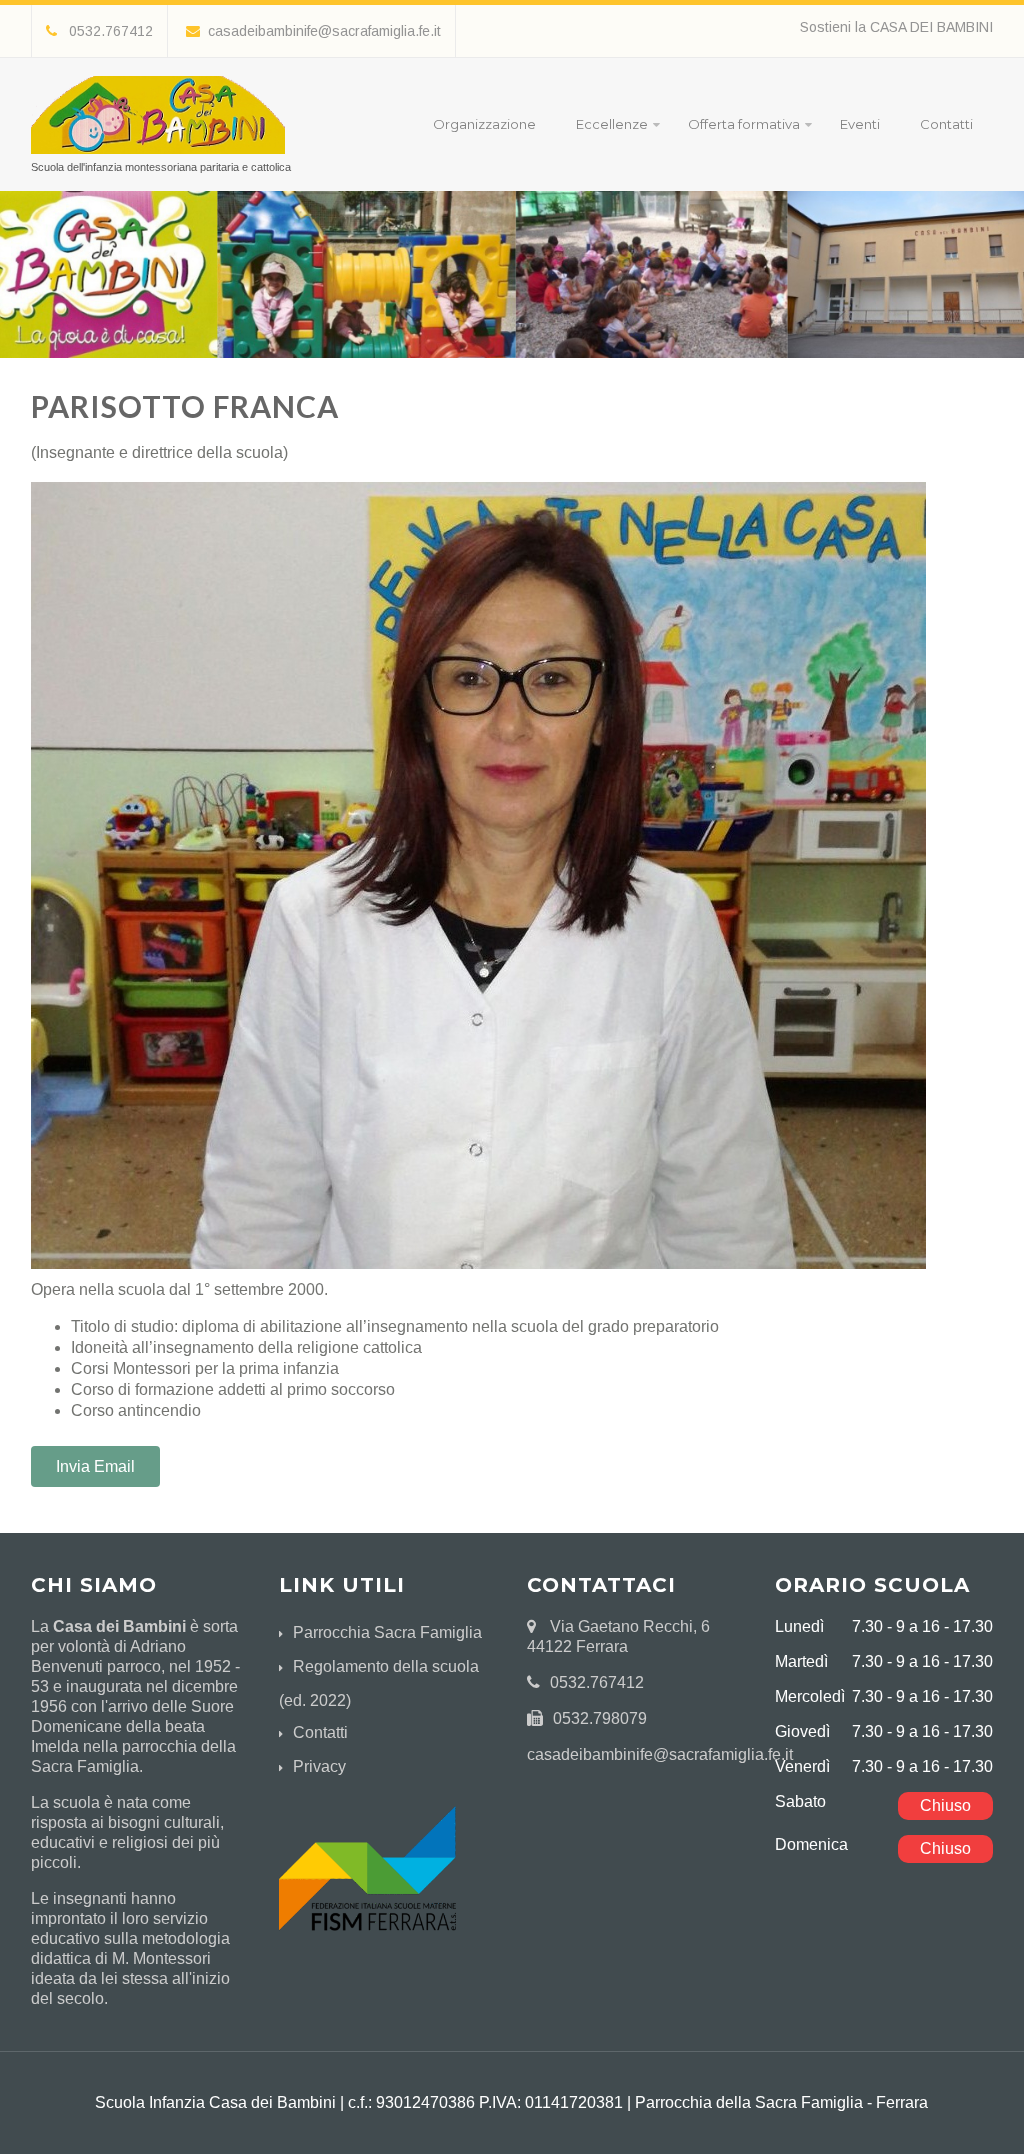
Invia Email (95, 1466)
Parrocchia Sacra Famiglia (387, 1632)
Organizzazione (484, 124)
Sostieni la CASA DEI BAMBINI (896, 27)
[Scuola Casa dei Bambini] (158, 158)
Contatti (946, 124)
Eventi (860, 124)
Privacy (319, 1766)
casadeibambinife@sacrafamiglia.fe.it (324, 31)
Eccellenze (612, 124)
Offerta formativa (744, 124)
